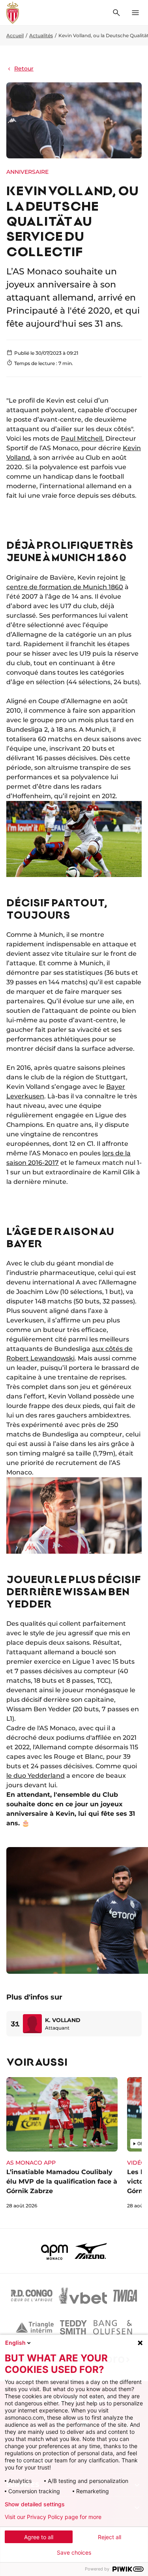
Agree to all (39, 2537)
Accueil (15, 35)
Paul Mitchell (81, 439)
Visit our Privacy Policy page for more (53, 2517)
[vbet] (83, 2296)
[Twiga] (125, 2296)
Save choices (74, 2553)
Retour (24, 68)
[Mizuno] (91, 2251)
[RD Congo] (32, 2296)
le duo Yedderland (36, 1776)
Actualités (41, 35)
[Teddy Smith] (73, 2327)
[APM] (55, 2251)
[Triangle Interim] (35, 2327)
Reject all (110, 2537)
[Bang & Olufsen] (112, 2327)
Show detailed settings (35, 2504)
